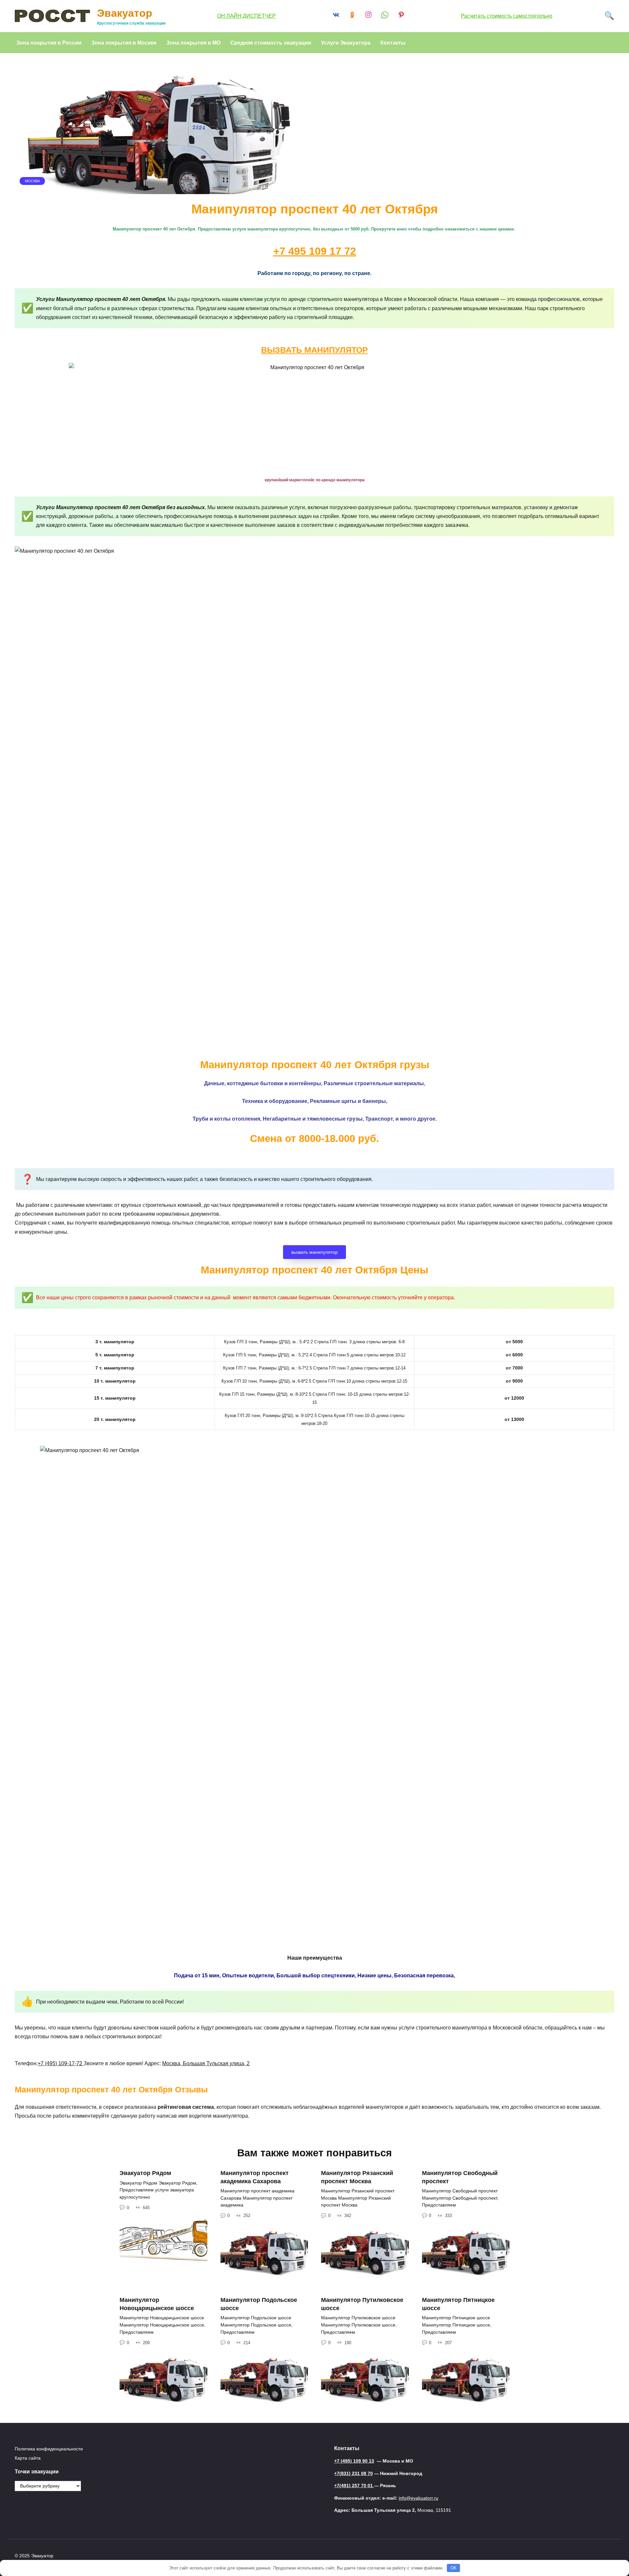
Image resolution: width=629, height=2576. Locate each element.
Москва (32, 181)
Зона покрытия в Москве (124, 42)
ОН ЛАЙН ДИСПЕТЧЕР (247, 16)
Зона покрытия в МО (193, 42)
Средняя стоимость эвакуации (271, 42)
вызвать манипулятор (314, 1252)
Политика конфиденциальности (49, 2449)
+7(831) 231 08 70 (353, 2473)
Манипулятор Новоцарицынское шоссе (157, 2304)
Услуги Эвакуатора (346, 42)
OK (454, 2568)
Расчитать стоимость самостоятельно (507, 16)
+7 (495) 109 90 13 (354, 2461)
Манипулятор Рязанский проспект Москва (357, 2177)
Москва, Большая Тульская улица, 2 (206, 2063)
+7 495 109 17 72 (315, 251)
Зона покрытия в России (49, 42)
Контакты (393, 42)
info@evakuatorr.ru (419, 2498)
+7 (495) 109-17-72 (61, 2063)
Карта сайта (28, 2458)
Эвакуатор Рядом (145, 2173)
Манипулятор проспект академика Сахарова (255, 2177)
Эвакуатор (125, 13)
